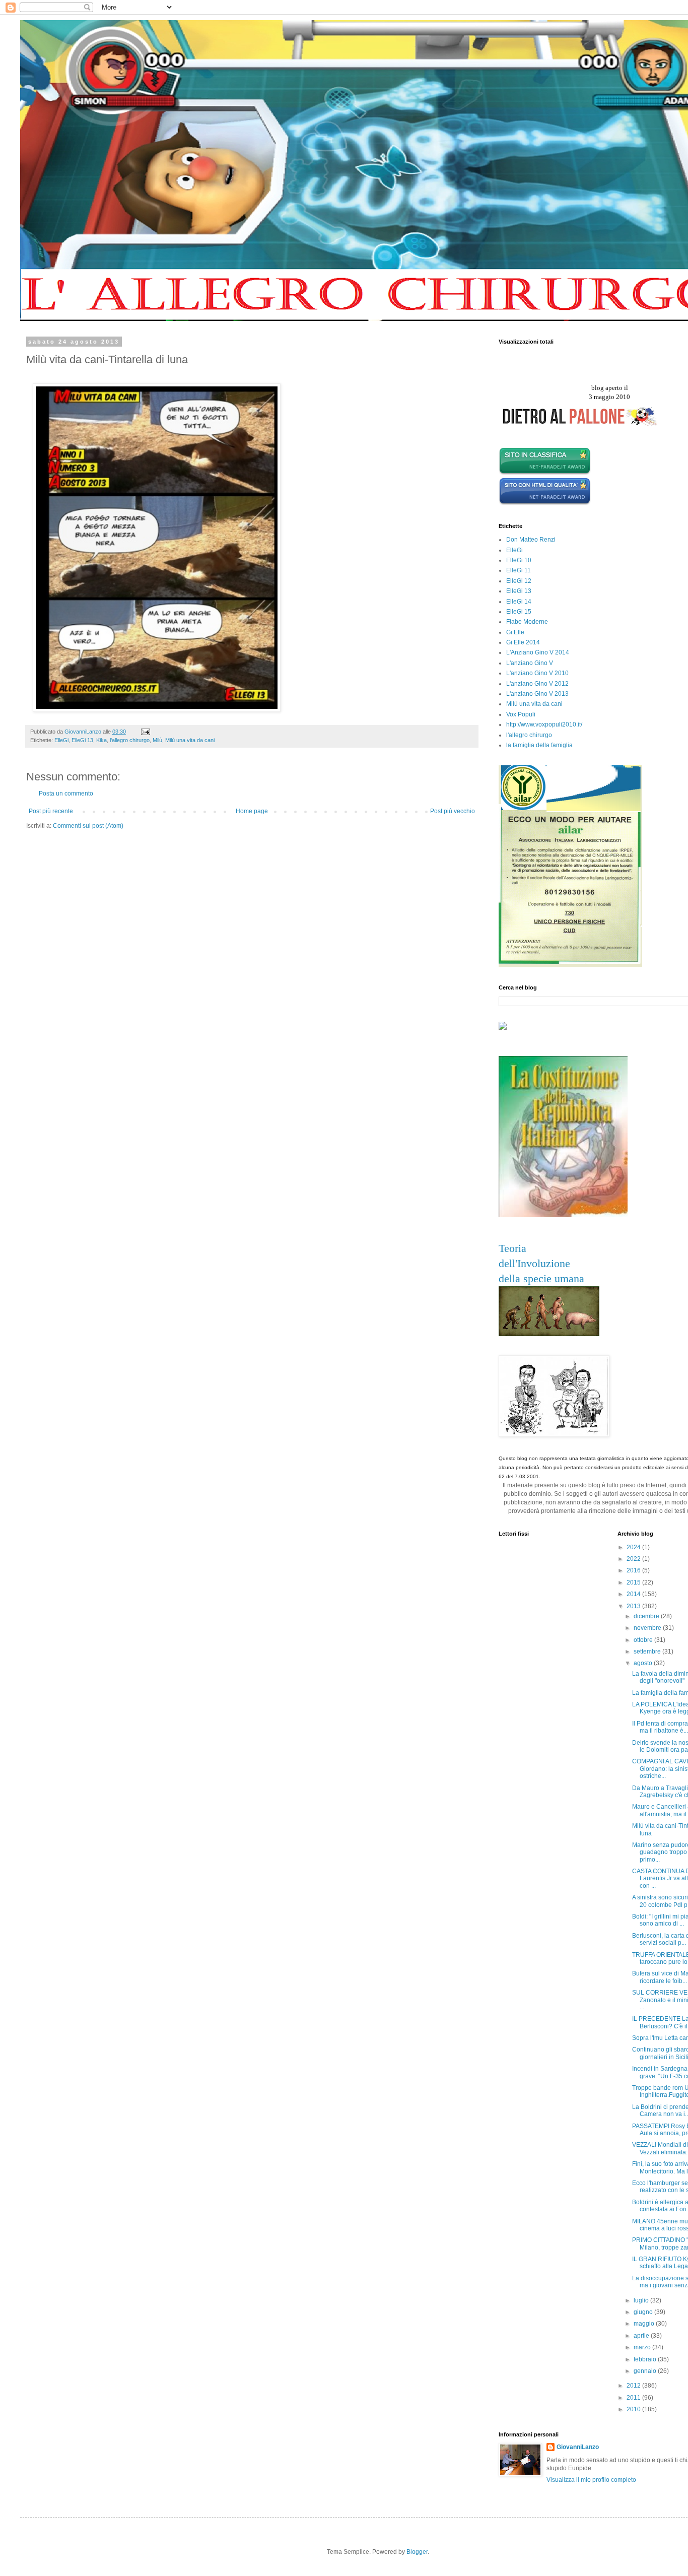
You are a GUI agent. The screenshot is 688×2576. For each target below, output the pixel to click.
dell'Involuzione (534, 1263)
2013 (634, 1606)
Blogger (417, 2552)
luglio (642, 2300)
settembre (648, 1652)
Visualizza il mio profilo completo (591, 2480)
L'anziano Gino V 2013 (537, 694)
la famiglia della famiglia (539, 745)
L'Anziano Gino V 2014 (538, 652)
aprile (642, 2336)
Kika (101, 740)
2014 (634, 1594)
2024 (634, 1547)
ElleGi (61, 740)
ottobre (644, 1640)
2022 (634, 1559)
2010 (634, 2409)
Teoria (512, 1248)
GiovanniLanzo (578, 2447)
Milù (157, 740)
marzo (643, 2347)
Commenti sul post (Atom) (88, 826)
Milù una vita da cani (190, 740)
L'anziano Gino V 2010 (537, 673)
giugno (644, 2312)
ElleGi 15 (519, 612)
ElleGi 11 (519, 570)
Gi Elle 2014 (523, 642)
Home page (252, 811)
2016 (634, 1570)
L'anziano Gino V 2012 (537, 684)
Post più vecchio (453, 811)
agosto (644, 1663)
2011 (634, 2398)
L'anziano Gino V (530, 663)
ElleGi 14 (519, 602)
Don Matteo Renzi (531, 540)
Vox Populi (521, 714)
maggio (645, 2324)
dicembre (647, 1616)
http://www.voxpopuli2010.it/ (544, 724)
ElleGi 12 (519, 581)
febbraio (646, 2359)
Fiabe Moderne (527, 622)
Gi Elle (515, 632)
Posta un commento (66, 794)
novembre (648, 1628)
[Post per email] (145, 732)
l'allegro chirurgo (130, 740)
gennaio (646, 2371)
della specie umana (541, 1278)
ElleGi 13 (82, 740)
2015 (634, 1582)
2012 (634, 2386)
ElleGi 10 (519, 560)
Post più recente (51, 811)
